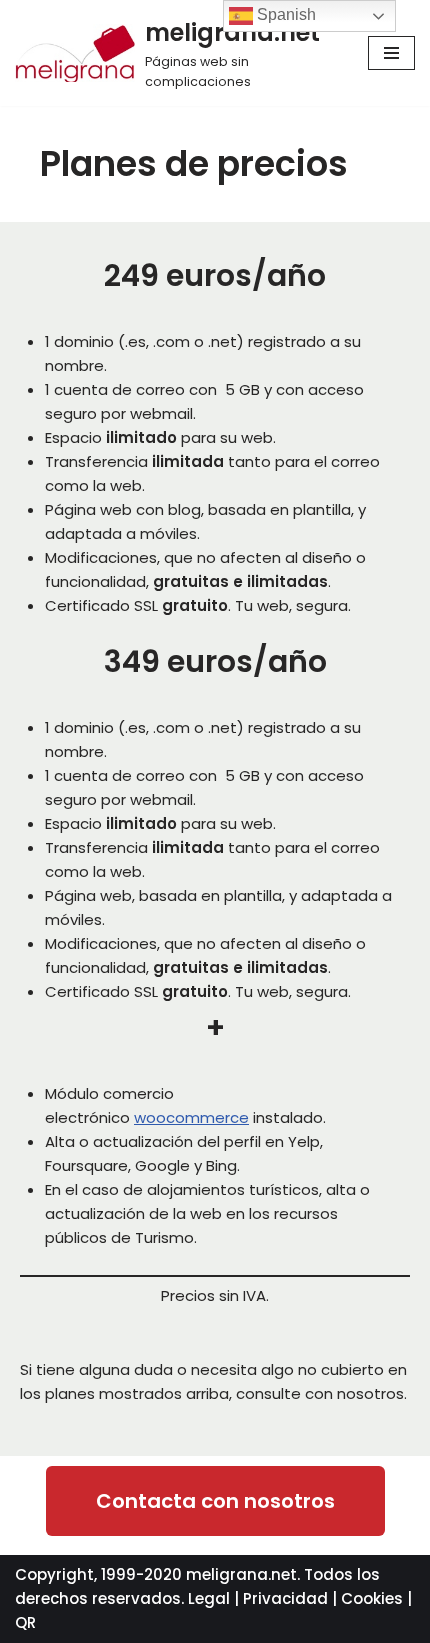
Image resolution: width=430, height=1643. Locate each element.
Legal (209, 1598)
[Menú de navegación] (391, 53)
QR (25, 1622)
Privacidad (285, 1598)
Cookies (372, 1598)
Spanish (284, 14)
